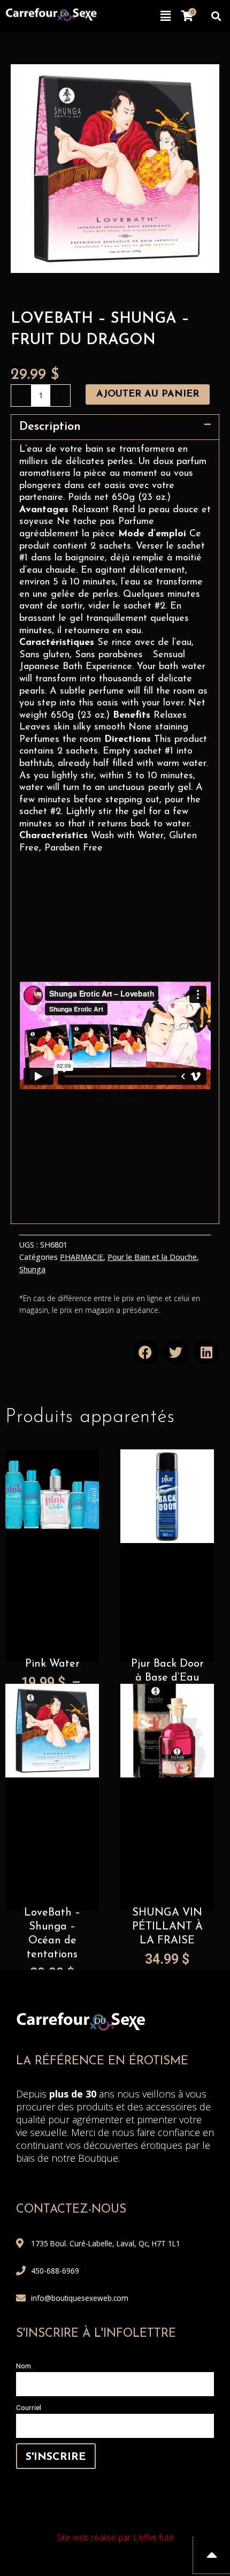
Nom (24, 2366)
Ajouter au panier (148, 394)
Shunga (32, 1269)
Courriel (29, 2407)
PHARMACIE (82, 1257)
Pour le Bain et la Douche (152, 1257)
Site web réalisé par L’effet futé (115, 2537)
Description (50, 427)
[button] (166, 16)
